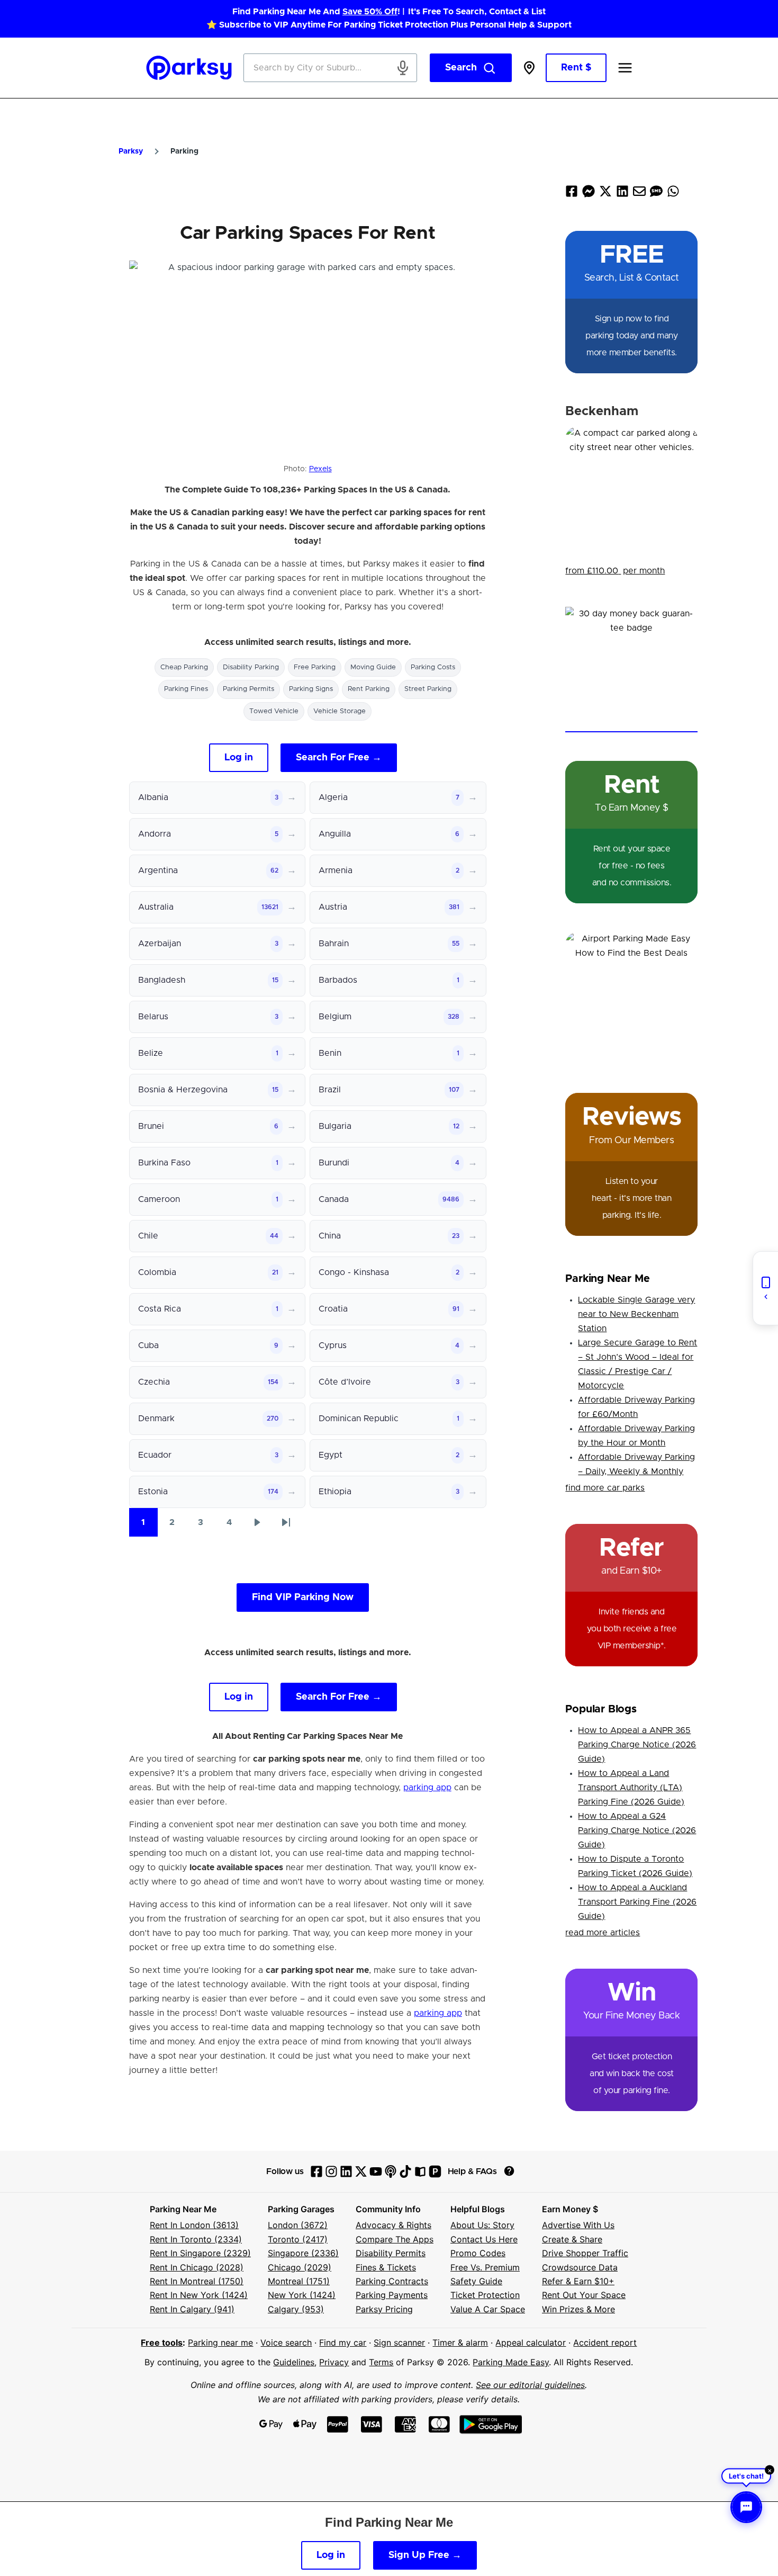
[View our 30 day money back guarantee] (631, 670)
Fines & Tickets (386, 2267)
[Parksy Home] (189, 68)
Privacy (334, 2362)
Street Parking (428, 689)
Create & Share (572, 2239)
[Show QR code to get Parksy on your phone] (765, 1288)
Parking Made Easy (511, 2362)
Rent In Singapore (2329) (200, 2253)
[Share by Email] (639, 194)
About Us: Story (482, 2225)
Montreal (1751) (299, 2281)
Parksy (131, 151)
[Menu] (625, 68)
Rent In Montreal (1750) (197, 2281)
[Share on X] (605, 194)
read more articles (603, 1933)
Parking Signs (311, 689)
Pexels (320, 469)
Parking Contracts (392, 2281)
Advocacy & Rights (393, 2225)
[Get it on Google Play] (491, 2424)
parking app (427, 1788)
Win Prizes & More (578, 2309)
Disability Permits (391, 2253)
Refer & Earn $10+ (578, 2281)
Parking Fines (186, 689)
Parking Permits (248, 689)
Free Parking (315, 667)
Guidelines (294, 2362)
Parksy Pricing (384, 2309)
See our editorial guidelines (530, 2385)
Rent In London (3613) (194, 2225)
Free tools (162, 2342)
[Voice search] (403, 68)
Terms (381, 2362)
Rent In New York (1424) (199, 2295)
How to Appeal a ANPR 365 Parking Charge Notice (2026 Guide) (637, 1745)
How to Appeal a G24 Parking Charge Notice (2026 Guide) (637, 1830)
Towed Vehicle (274, 711)
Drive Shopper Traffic (585, 2253)
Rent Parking (369, 689)
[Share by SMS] (656, 194)
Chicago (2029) (300, 2267)
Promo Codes (478, 2253)
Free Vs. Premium (485, 2267)
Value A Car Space (488, 2309)
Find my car (343, 2342)
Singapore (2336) (303, 2253)
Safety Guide (476, 2281)
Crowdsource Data (580, 2267)
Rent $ (576, 68)
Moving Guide (373, 667)
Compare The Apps (395, 2239)
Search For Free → (339, 758)
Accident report (605, 2342)
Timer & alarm (460, 2342)
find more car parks (605, 1488)
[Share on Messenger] (589, 194)
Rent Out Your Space (584, 2295)
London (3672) (298, 2225)
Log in (239, 758)
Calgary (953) (296, 2309)
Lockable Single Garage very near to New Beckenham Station (636, 1314)
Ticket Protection (485, 2295)
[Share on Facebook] (572, 194)
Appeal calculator (531, 2342)
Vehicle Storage (340, 711)
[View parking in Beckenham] (631, 492)
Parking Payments (392, 2295)
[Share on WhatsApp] (673, 194)
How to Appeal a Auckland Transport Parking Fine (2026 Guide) (637, 1902)
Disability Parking (251, 667)
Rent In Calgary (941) (192, 2309)
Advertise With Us (578, 2225)
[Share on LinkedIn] (622, 194)
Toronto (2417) (298, 2239)
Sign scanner (399, 2342)
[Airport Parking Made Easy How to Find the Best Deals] (631, 998)
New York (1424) (302, 2295)
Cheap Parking (184, 667)
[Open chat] (746, 2507)
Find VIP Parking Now (303, 1597)
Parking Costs (433, 667)
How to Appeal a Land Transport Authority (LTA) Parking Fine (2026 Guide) (631, 1788)
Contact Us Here (484, 2239)
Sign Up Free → (425, 2555)
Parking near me (220, 2342)
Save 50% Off (370, 12)
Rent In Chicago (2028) (197, 2267)
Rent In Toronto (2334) (196, 2239)
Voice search (286, 2342)
